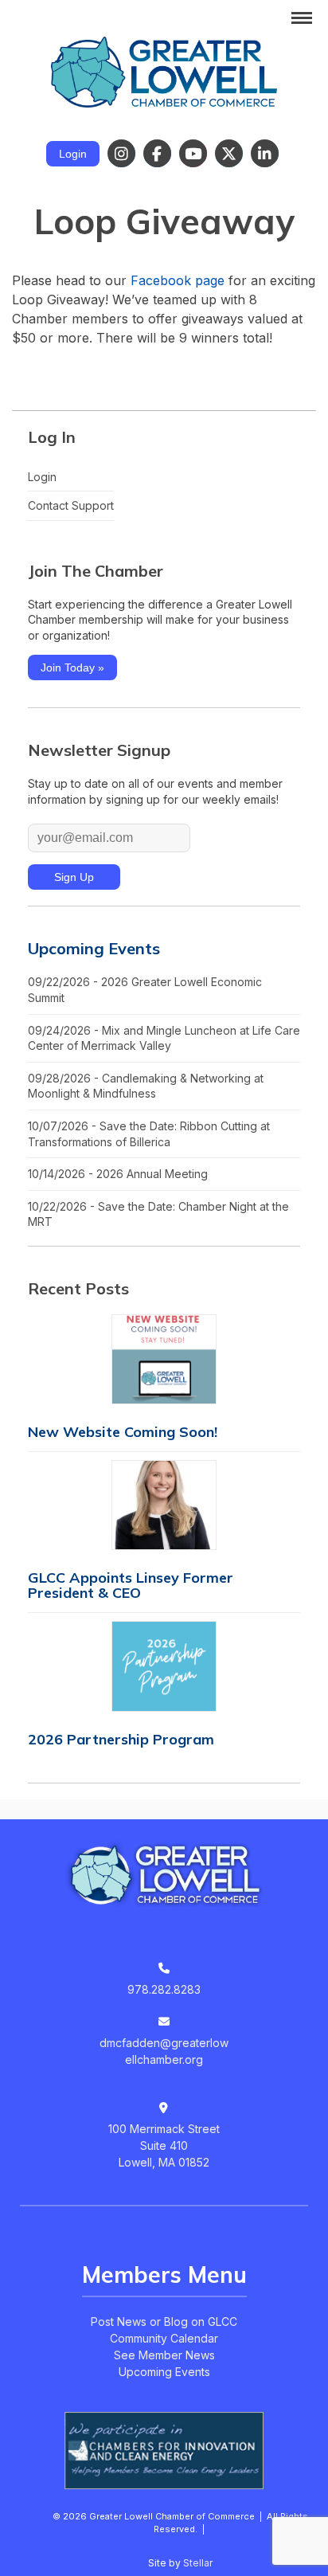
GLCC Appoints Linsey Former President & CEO (131, 1585)
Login (73, 154)
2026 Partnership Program (121, 1739)
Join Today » (72, 667)
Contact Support (71, 505)
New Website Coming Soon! (123, 1432)
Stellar (198, 2563)
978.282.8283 (164, 1989)
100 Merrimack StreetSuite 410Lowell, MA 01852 (164, 2145)
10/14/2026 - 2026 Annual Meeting (118, 1174)
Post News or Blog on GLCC (164, 2322)
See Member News (164, 2355)
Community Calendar (164, 2338)
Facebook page (178, 280)
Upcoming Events (94, 948)
